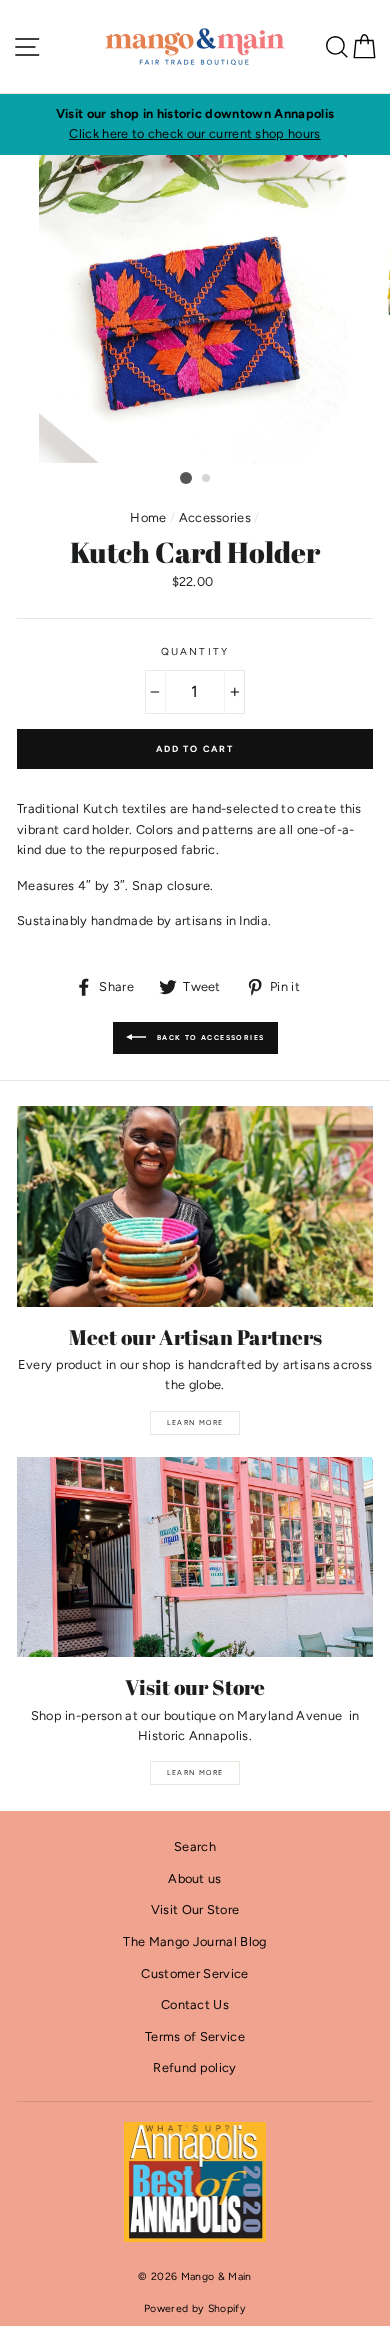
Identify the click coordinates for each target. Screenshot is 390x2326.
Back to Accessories (209, 1037)
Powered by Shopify (195, 2308)
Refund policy (194, 2067)
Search (195, 1846)
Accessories (215, 517)
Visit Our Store (195, 1909)
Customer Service (194, 1973)
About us (195, 1878)
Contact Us (195, 2004)
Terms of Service (195, 2036)
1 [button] (186, 478)
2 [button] (207, 479)
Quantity (194, 651)
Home (148, 517)
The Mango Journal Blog (194, 1941)
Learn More (195, 1422)
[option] (195, 124)
